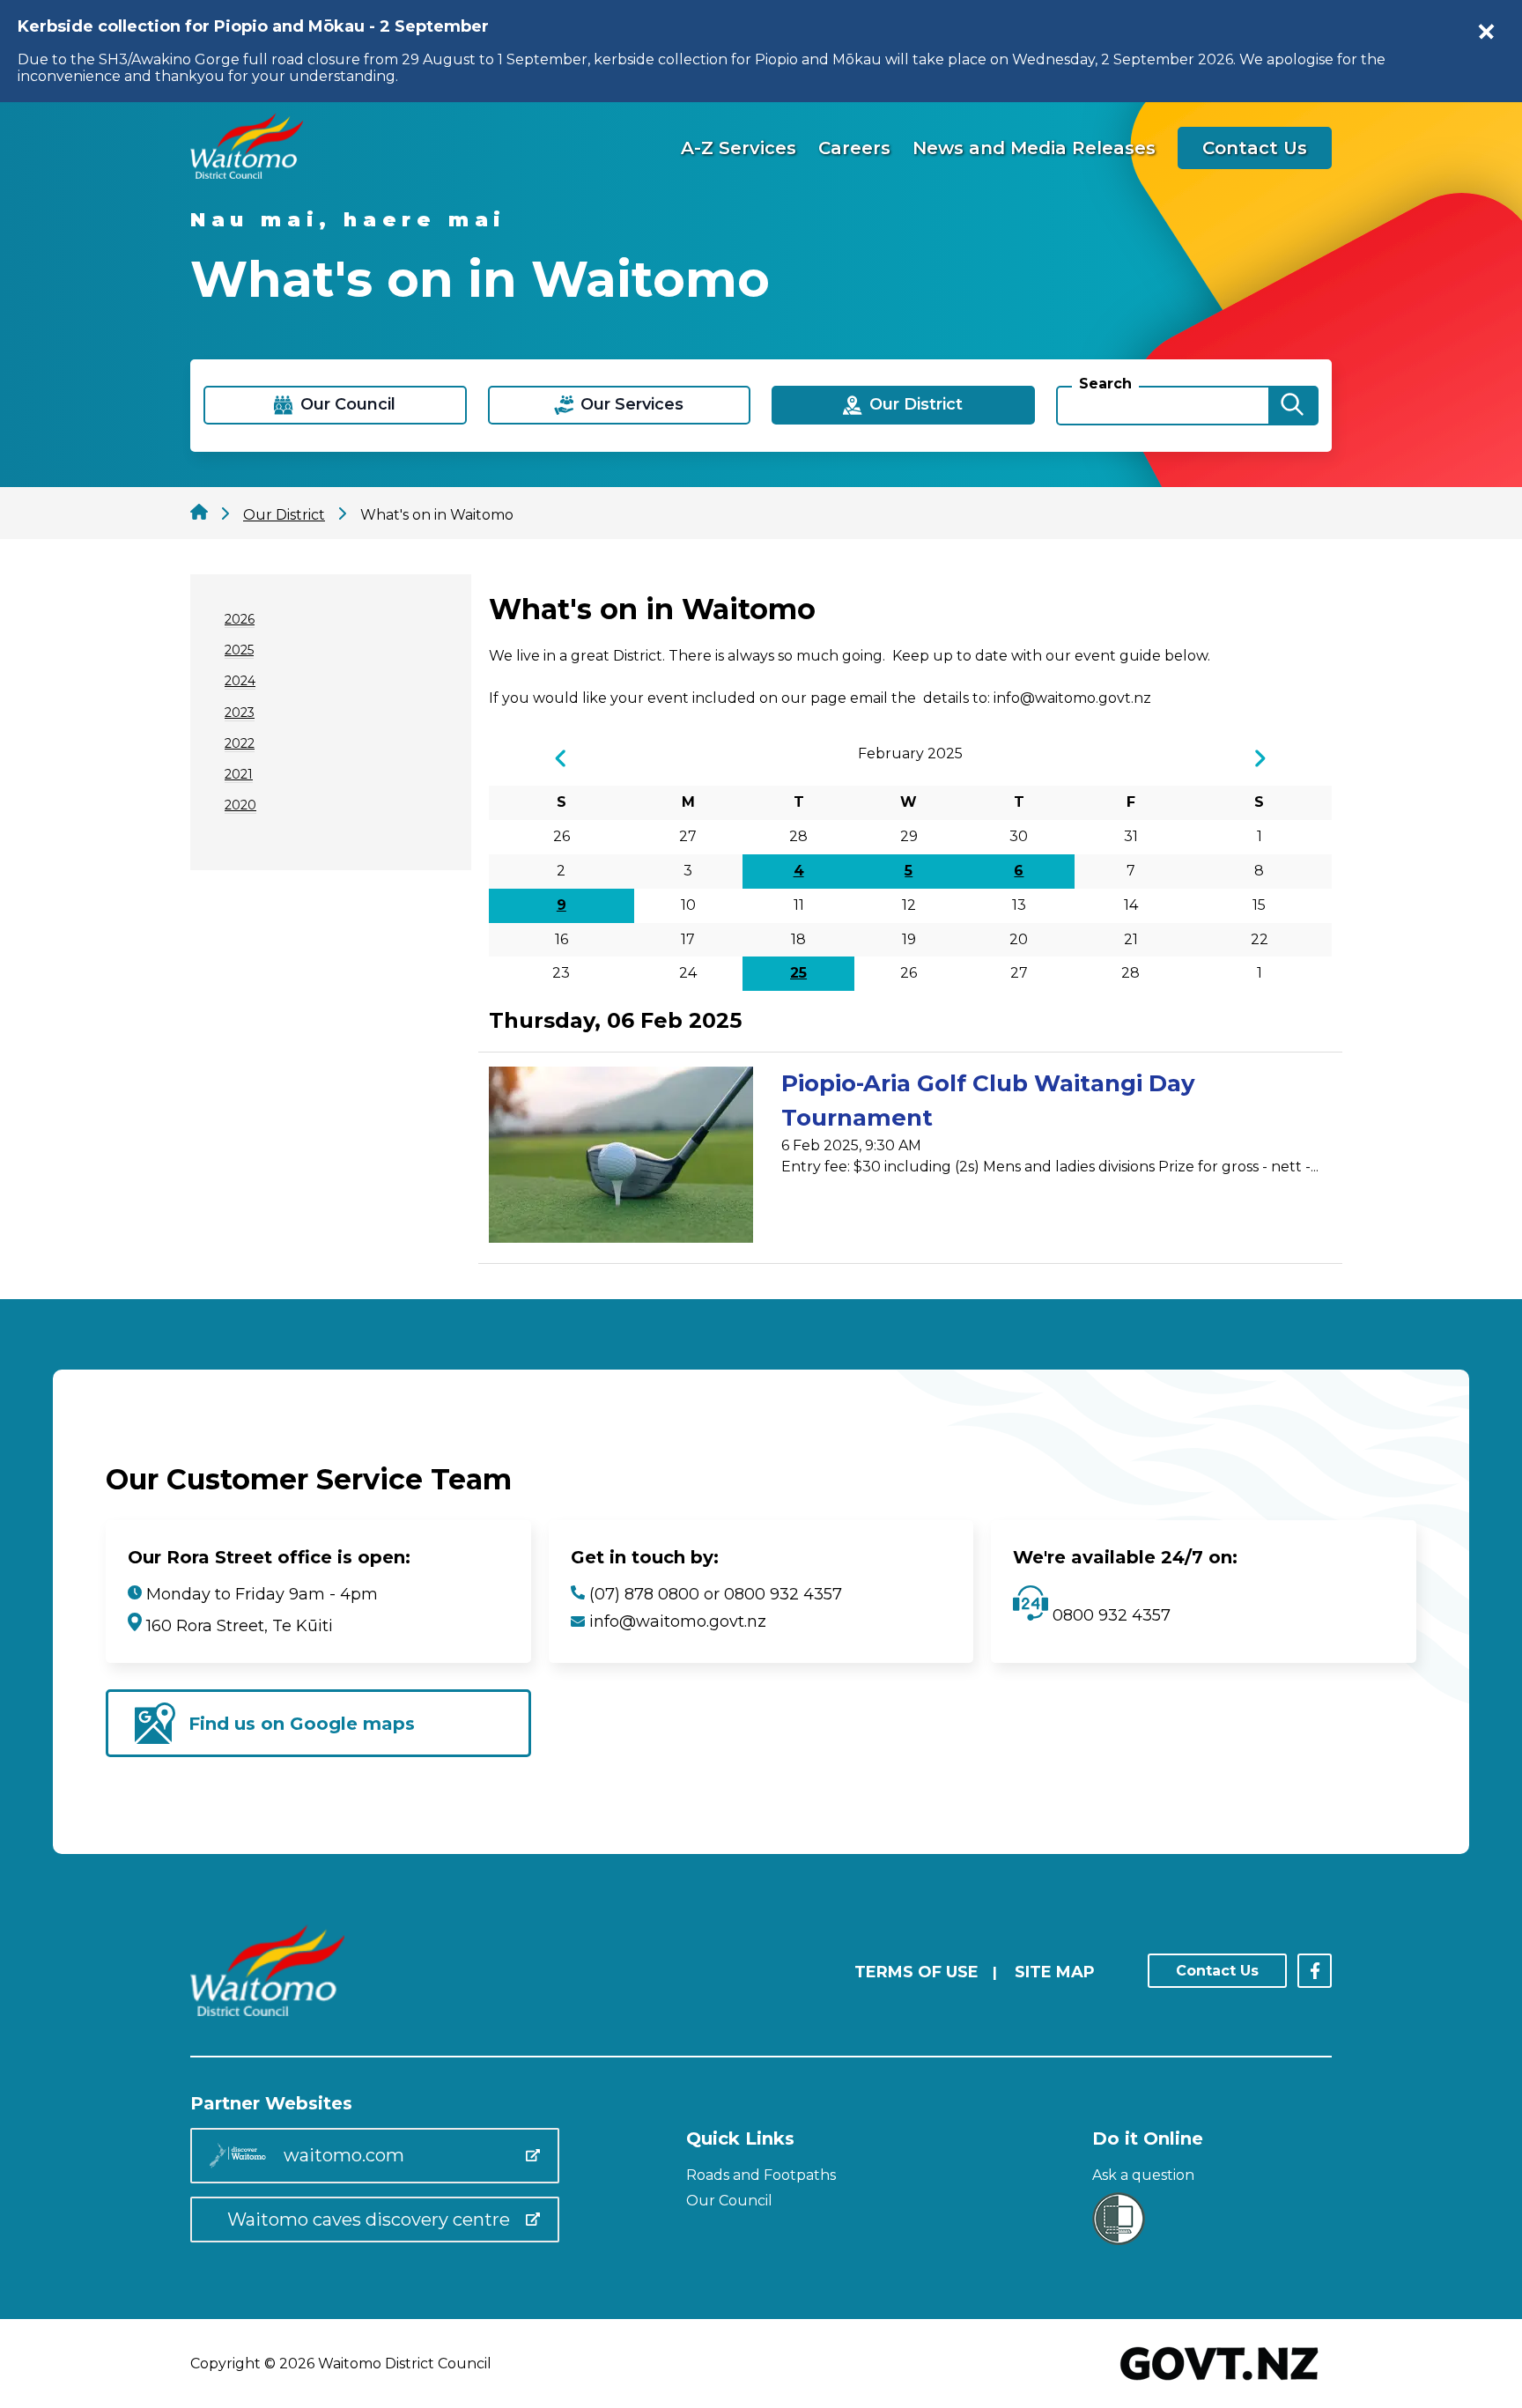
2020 (240, 805)
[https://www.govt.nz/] (1219, 2382)
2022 (240, 743)
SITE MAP (1055, 1972)
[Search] (1292, 406)
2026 (240, 619)
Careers (854, 148)
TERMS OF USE (916, 1972)
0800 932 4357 (1109, 1615)
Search (1105, 384)
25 (798, 973)
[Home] (247, 174)
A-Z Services (739, 148)
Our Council (729, 2201)
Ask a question (1143, 2175)
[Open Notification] (1487, 32)
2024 (240, 681)
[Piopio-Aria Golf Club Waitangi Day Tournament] (621, 1158)
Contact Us (1255, 148)
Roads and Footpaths (761, 2175)
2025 (239, 650)
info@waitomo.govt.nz (678, 1621)
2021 (239, 774)
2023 (240, 713)
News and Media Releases (1034, 148)
